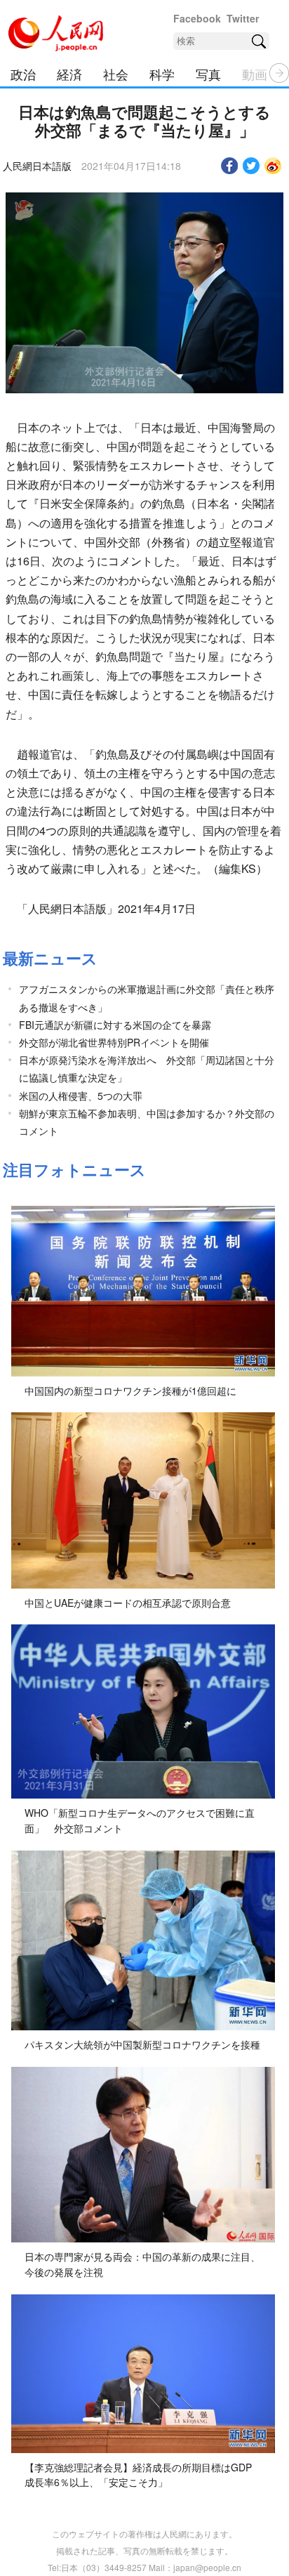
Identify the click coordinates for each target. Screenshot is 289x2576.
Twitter (243, 18)
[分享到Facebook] (230, 166)
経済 (69, 74)
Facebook (197, 18)
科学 (162, 74)
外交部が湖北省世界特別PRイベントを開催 (114, 1042)
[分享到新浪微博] (273, 166)
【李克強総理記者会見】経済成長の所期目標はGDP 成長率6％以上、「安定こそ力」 (138, 2475)
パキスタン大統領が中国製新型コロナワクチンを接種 (142, 2044)
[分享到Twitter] (251, 166)
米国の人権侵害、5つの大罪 (81, 1096)
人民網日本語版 (37, 166)
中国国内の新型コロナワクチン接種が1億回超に (130, 1391)
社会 (116, 74)
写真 (208, 74)
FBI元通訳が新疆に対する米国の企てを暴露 (115, 1025)
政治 (23, 74)
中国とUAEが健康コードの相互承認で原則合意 (128, 1603)
